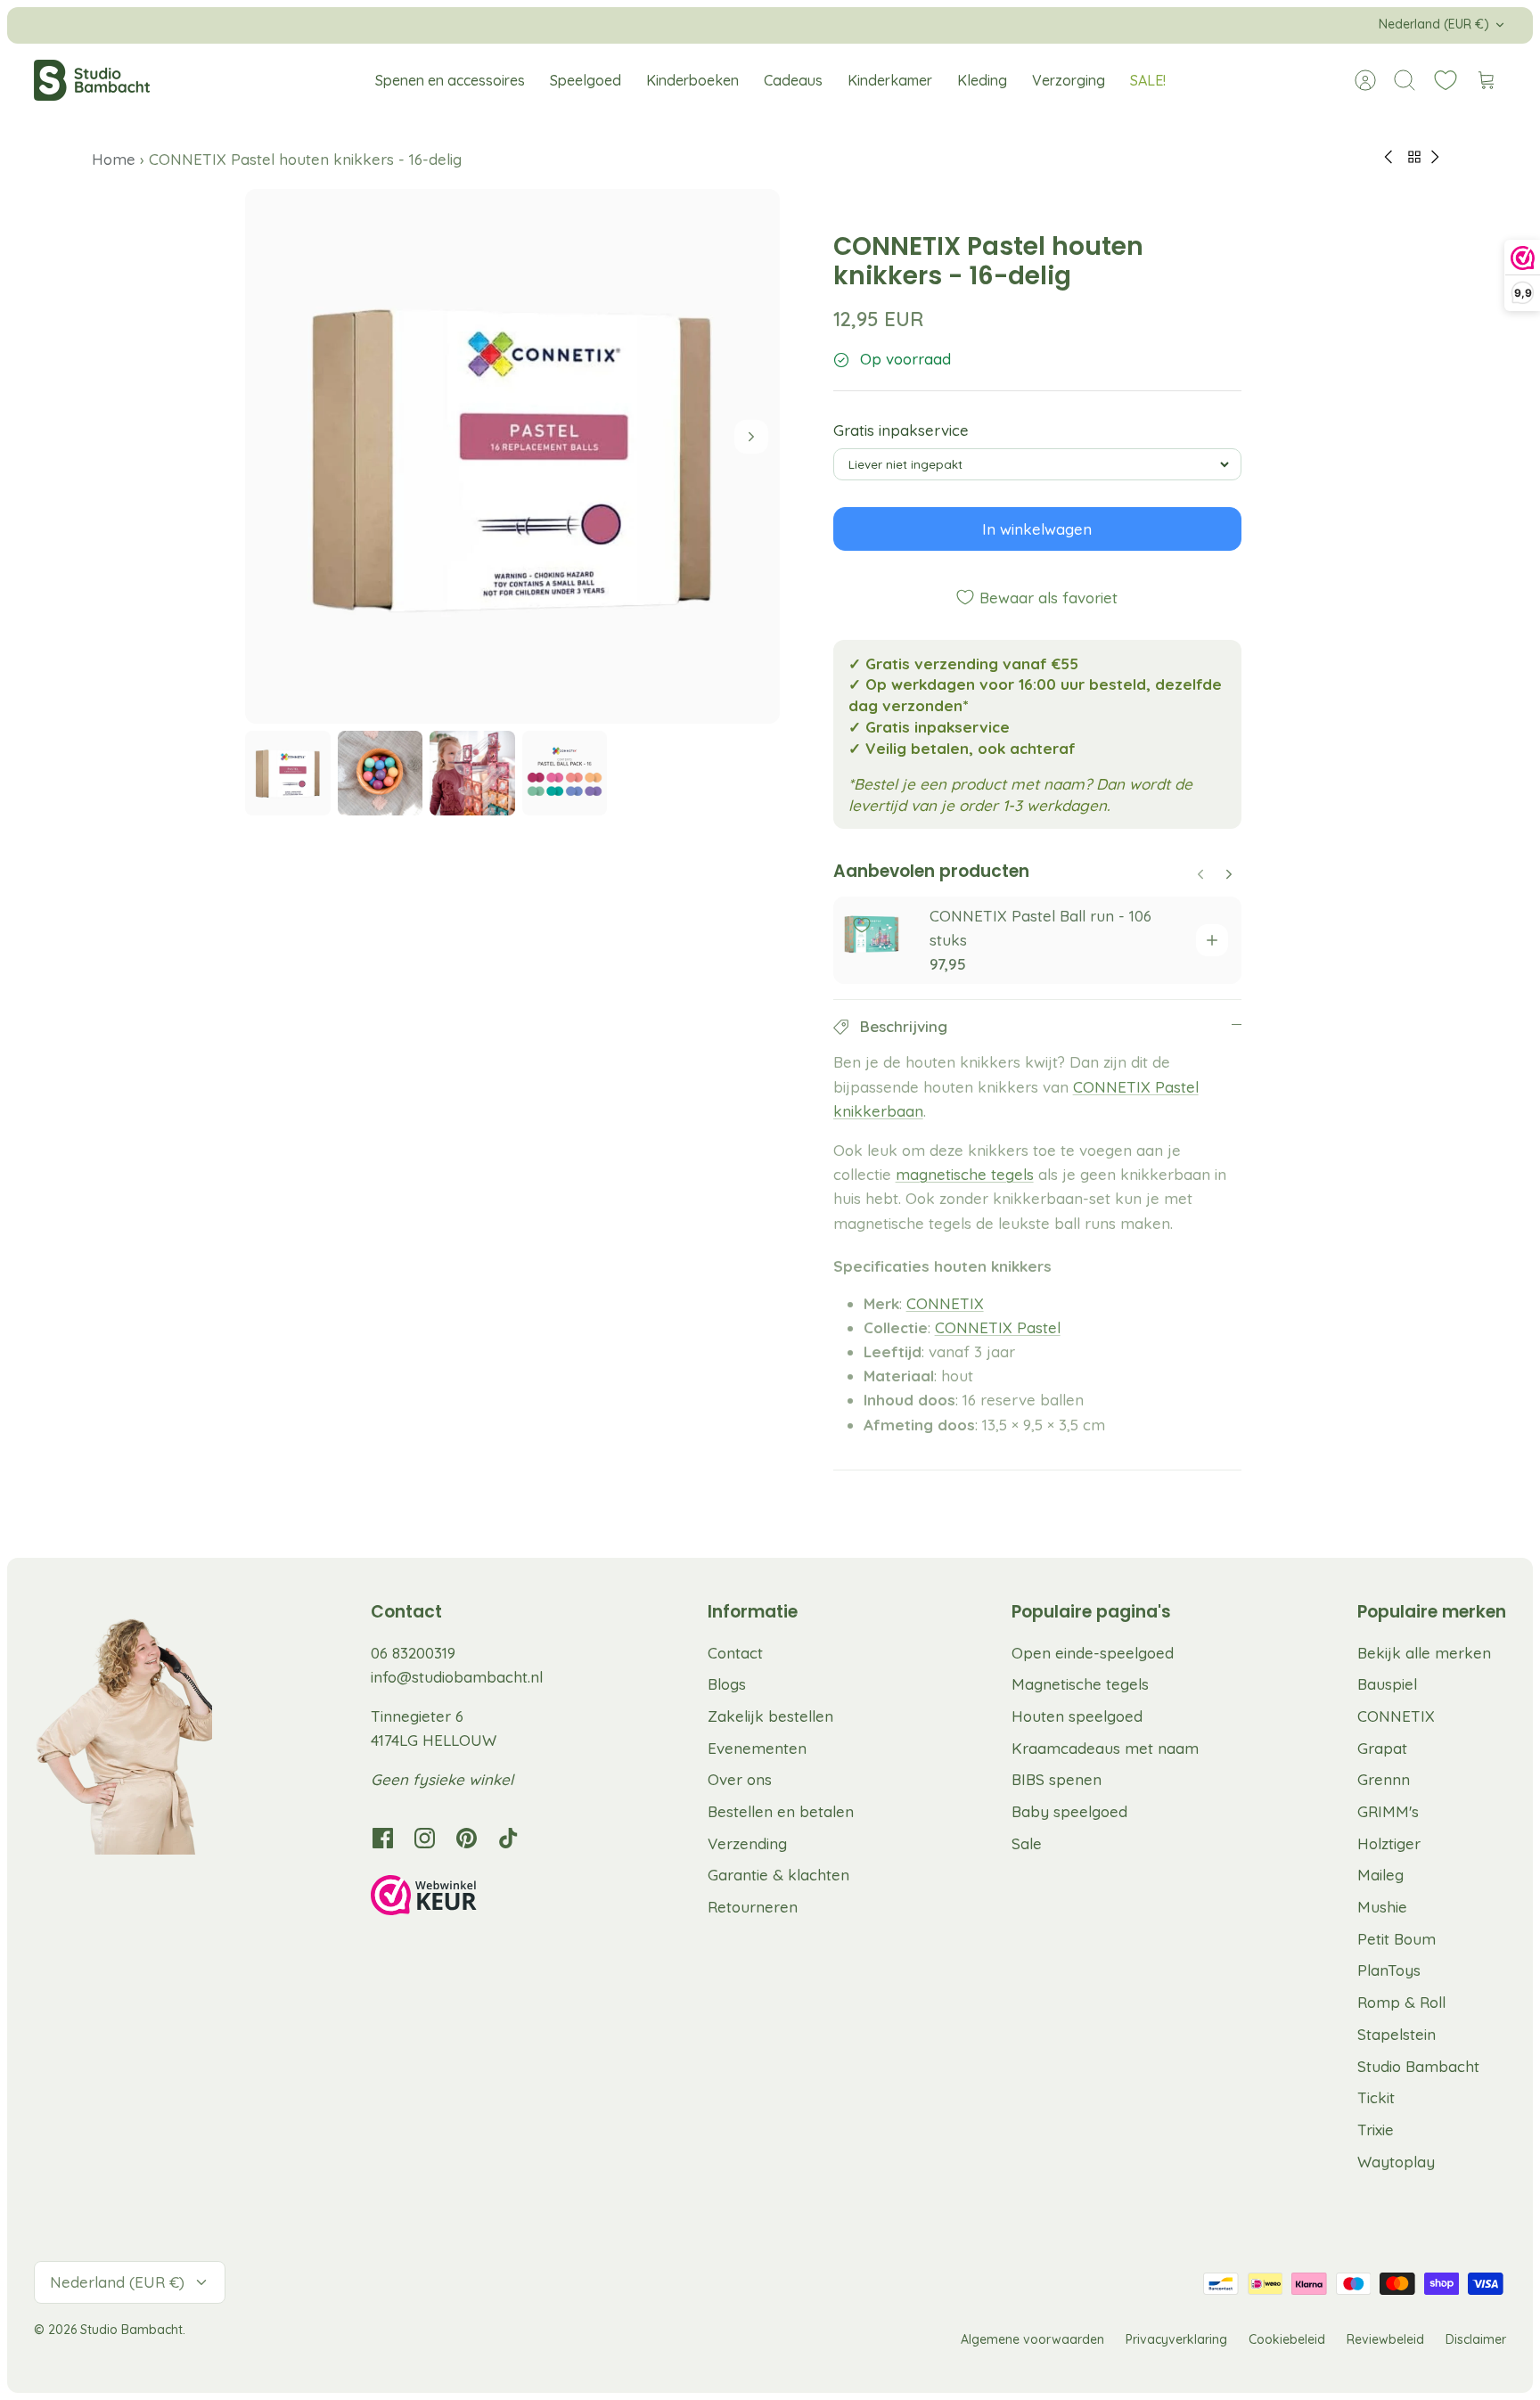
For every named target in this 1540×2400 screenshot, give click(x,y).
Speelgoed (586, 80)
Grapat (1382, 1748)
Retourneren (753, 1907)
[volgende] (1069, 25)
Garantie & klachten (778, 1875)
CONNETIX (945, 1303)
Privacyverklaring (1176, 2339)
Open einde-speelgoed (1093, 1653)
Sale (1027, 1843)
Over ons (740, 1779)
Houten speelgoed (1077, 1716)
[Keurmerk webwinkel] (460, 1898)
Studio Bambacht (1418, 2066)
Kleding (982, 80)
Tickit (1376, 2097)
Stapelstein (1397, 2034)
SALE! (1148, 80)
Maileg (1380, 1875)
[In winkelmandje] (1212, 940)
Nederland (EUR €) (1434, 24)
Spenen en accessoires (450, 80)
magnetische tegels (965, 1174)
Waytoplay (1396, 2162)
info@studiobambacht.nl (457, 1677)
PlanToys (1389, 1970)
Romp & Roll (1401, 2002)
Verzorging (1069, 80)
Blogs (727, 1684)
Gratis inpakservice (901, 430)
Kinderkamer (890, 80)
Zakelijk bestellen (770, 1716)
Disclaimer (1476, 2339)
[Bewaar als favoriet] (862, 925)
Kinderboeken (692, 80)
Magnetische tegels (1080, 1684)
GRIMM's (1388, 1811)
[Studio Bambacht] (92, 80)
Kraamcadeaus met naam (1105, 1748)
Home (116, 159)
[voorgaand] (471, 25)
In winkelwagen (1037, 529)
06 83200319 (413, 1653)
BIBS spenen (1057, 1779)
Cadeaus (793, 80)
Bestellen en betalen (781, 1811)
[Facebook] (383, 1838)
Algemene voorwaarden (1032, 2339)
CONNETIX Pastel (998, 1327)
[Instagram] (425, 1838)
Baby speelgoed (1069, 1811)
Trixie (1376, 2130)
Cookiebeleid (1287, 2339)
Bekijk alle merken (1424, 1653)
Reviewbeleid (1385, 2339)
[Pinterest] (467, 1838)
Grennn (1384, 1779)
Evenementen (757, 1748)
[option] (512, 456)
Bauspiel (1387, 1684)
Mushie (1382, 1907)
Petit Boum (1397, 1939)
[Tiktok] (508, 1838)
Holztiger (1389, 1843)
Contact (735, 1653)
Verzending (747, 1843)
